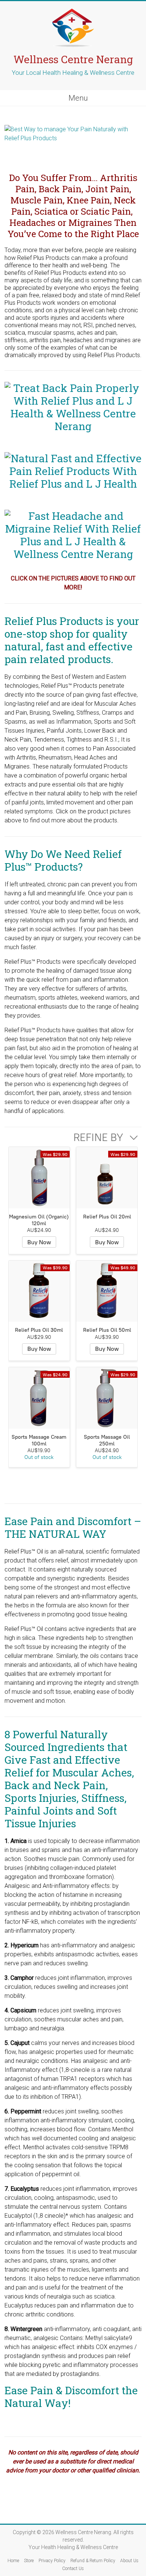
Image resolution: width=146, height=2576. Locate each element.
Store (29, 2561)
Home (13, 2561)
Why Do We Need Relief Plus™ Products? (63, 860)
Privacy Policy (52, 2561)
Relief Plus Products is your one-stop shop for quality (72, 627)
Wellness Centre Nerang (73, 59)
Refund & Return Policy (93, 2561)
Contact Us (73, 2569)
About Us (129, 2561)
